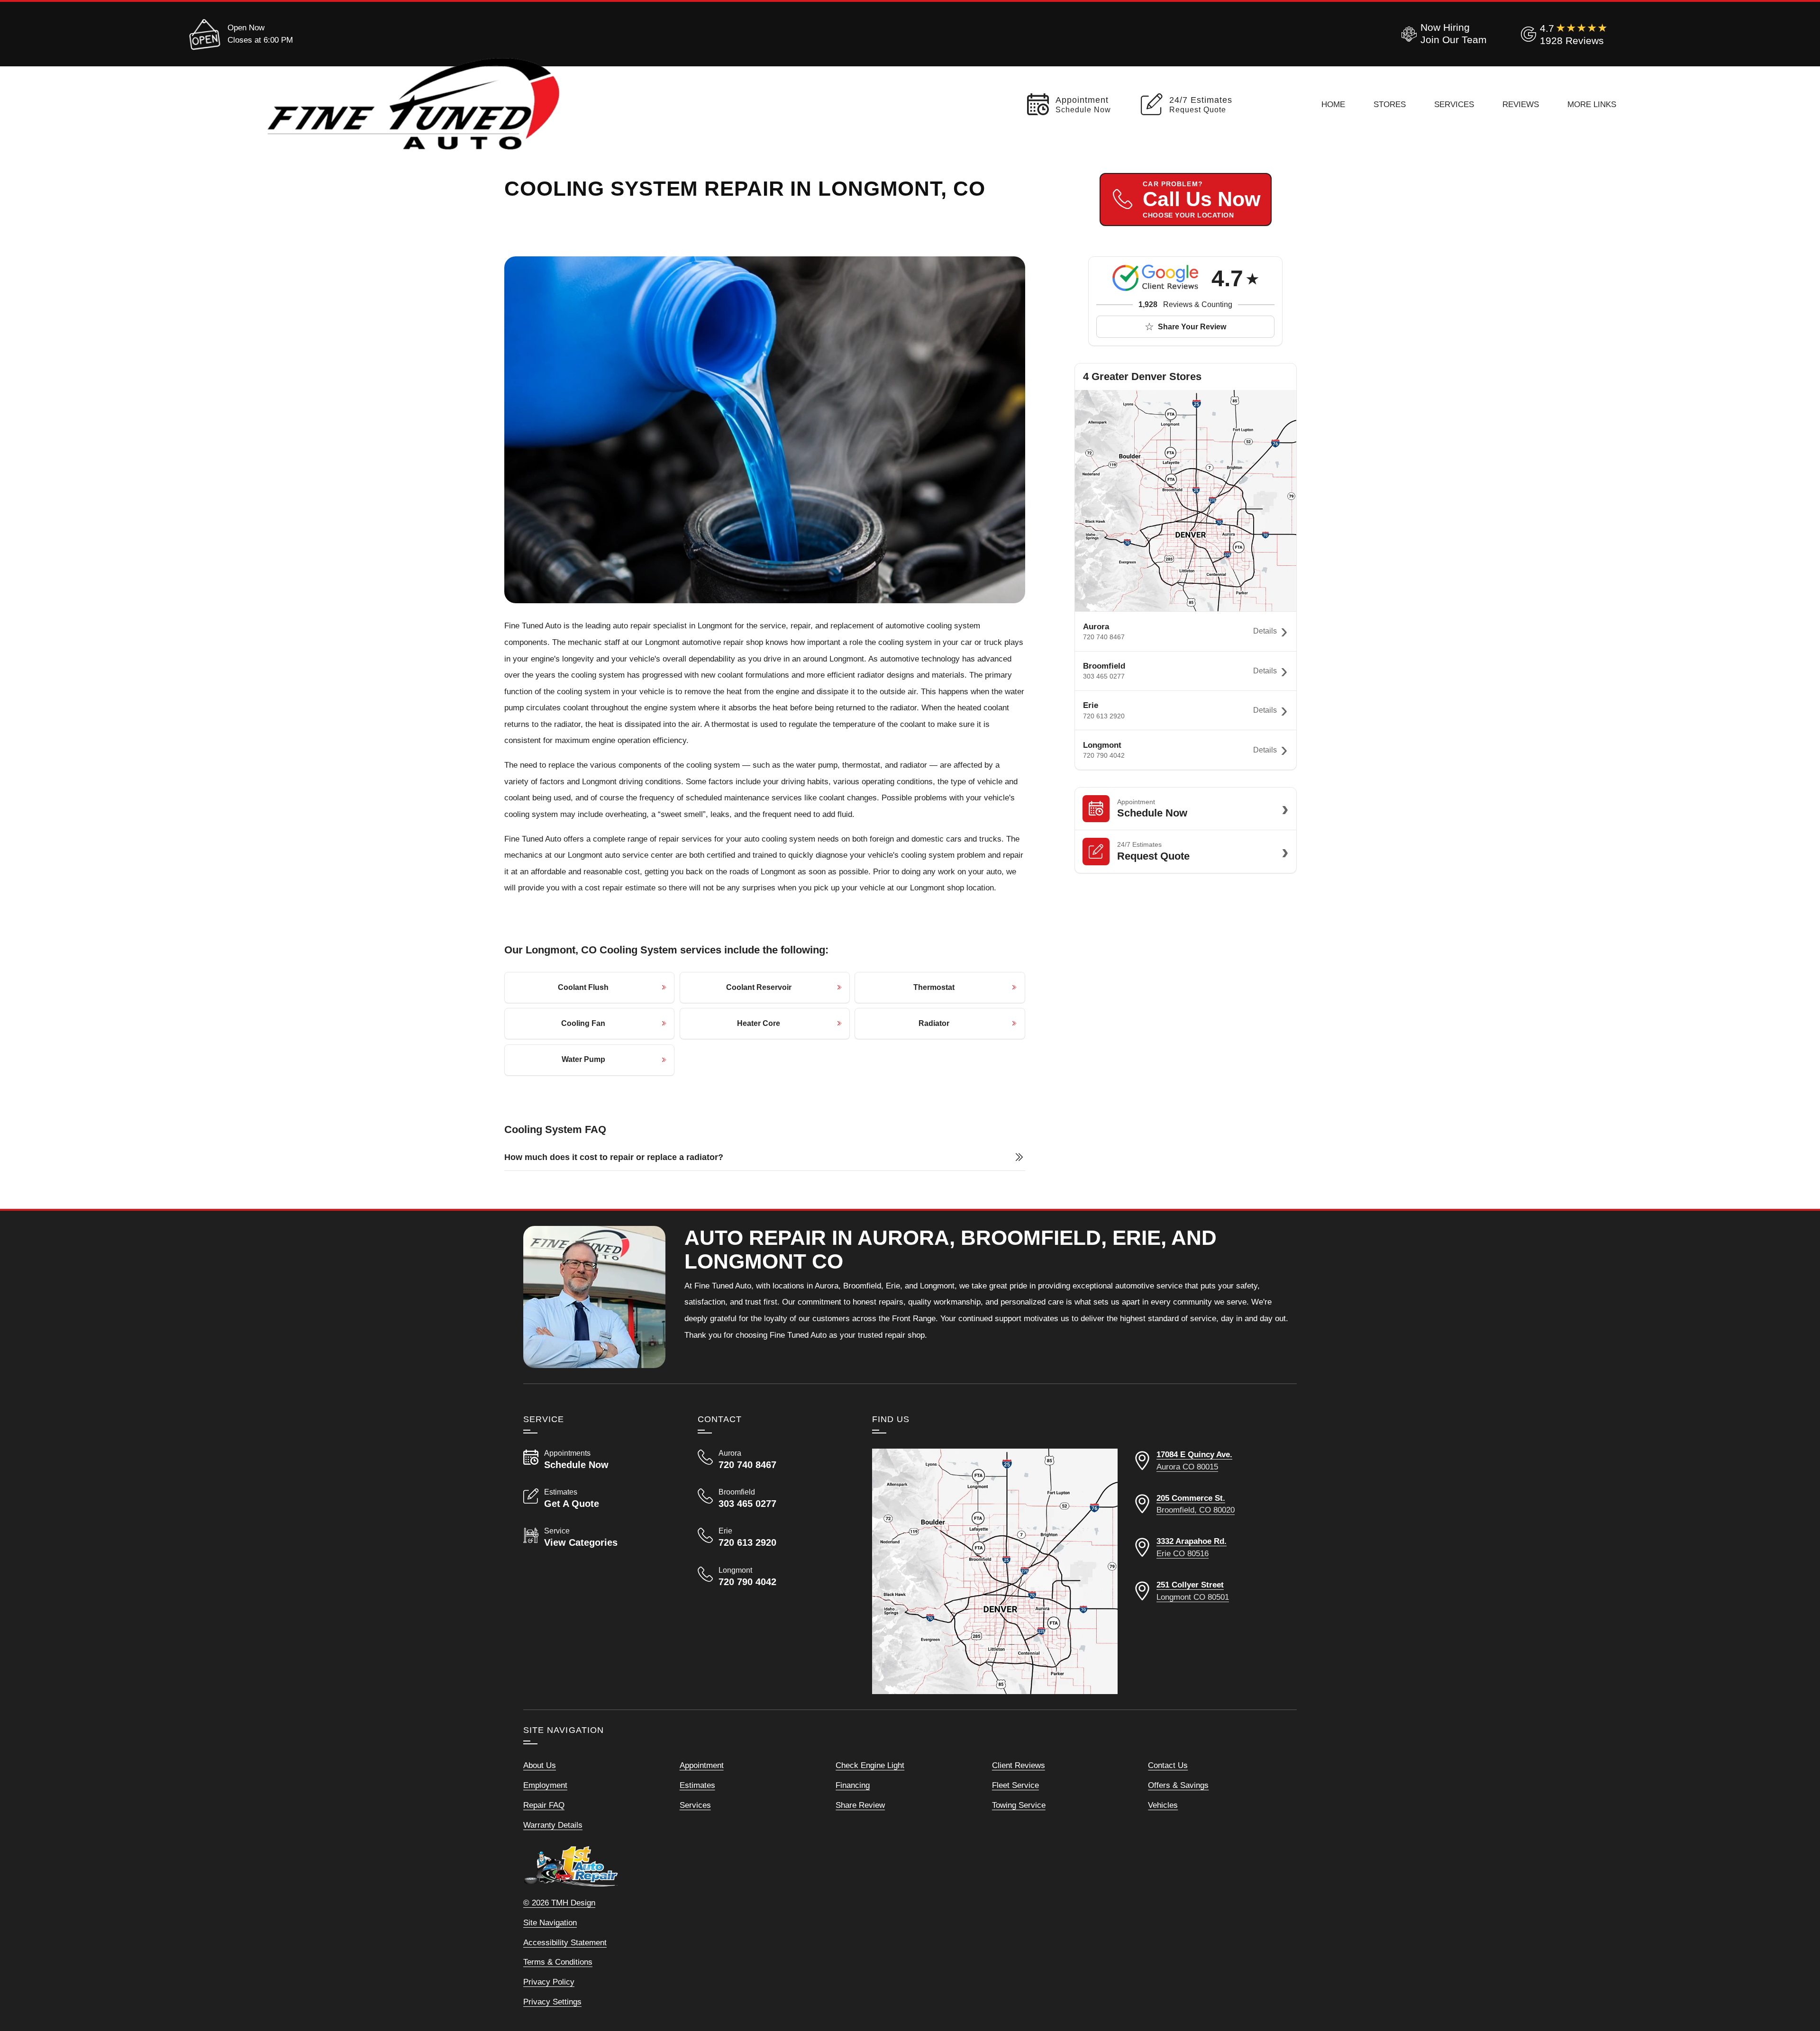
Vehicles (1163, 1805)
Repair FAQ (544, 1805)
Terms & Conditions (558, 1962)
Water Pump (583, 1059)
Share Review (860, 1805)
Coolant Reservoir (759, 987)
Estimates (697, 1785)
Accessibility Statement (565, 1942)
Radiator (934, 1023)
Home (1333, 104)
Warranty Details (553, 1825)
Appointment (702, 1765)
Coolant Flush (583, 987)
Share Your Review (1192, 327)
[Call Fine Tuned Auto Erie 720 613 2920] (773, 1537)
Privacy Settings (552, 2002)
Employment (545, 1785)
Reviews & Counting (1185, 304)
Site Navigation (550, 1922)
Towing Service (1019, 1805)
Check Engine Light (870, 1765)
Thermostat (934, 987)
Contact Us (1168, 1765)
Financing (853, 1785)
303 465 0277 (1104, 676)
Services (1454, 104)
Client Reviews (1019, 1765)
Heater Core (759, 1023)
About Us (540, 1765)
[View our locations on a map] (995, 1571)
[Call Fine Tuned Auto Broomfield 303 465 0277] (773, 1498)
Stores (1390, 104)
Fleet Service (1015, 1785)
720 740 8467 (1104, 637)
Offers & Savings (1178, 1785)
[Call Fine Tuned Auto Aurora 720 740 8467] (773, 1460)
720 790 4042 (1104, 755)
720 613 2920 (1104, 716)
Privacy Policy (549, 1982)
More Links (1592, 104)
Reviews (1521, 104)
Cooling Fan (583, 1023)
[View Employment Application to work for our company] (1442, 34)
